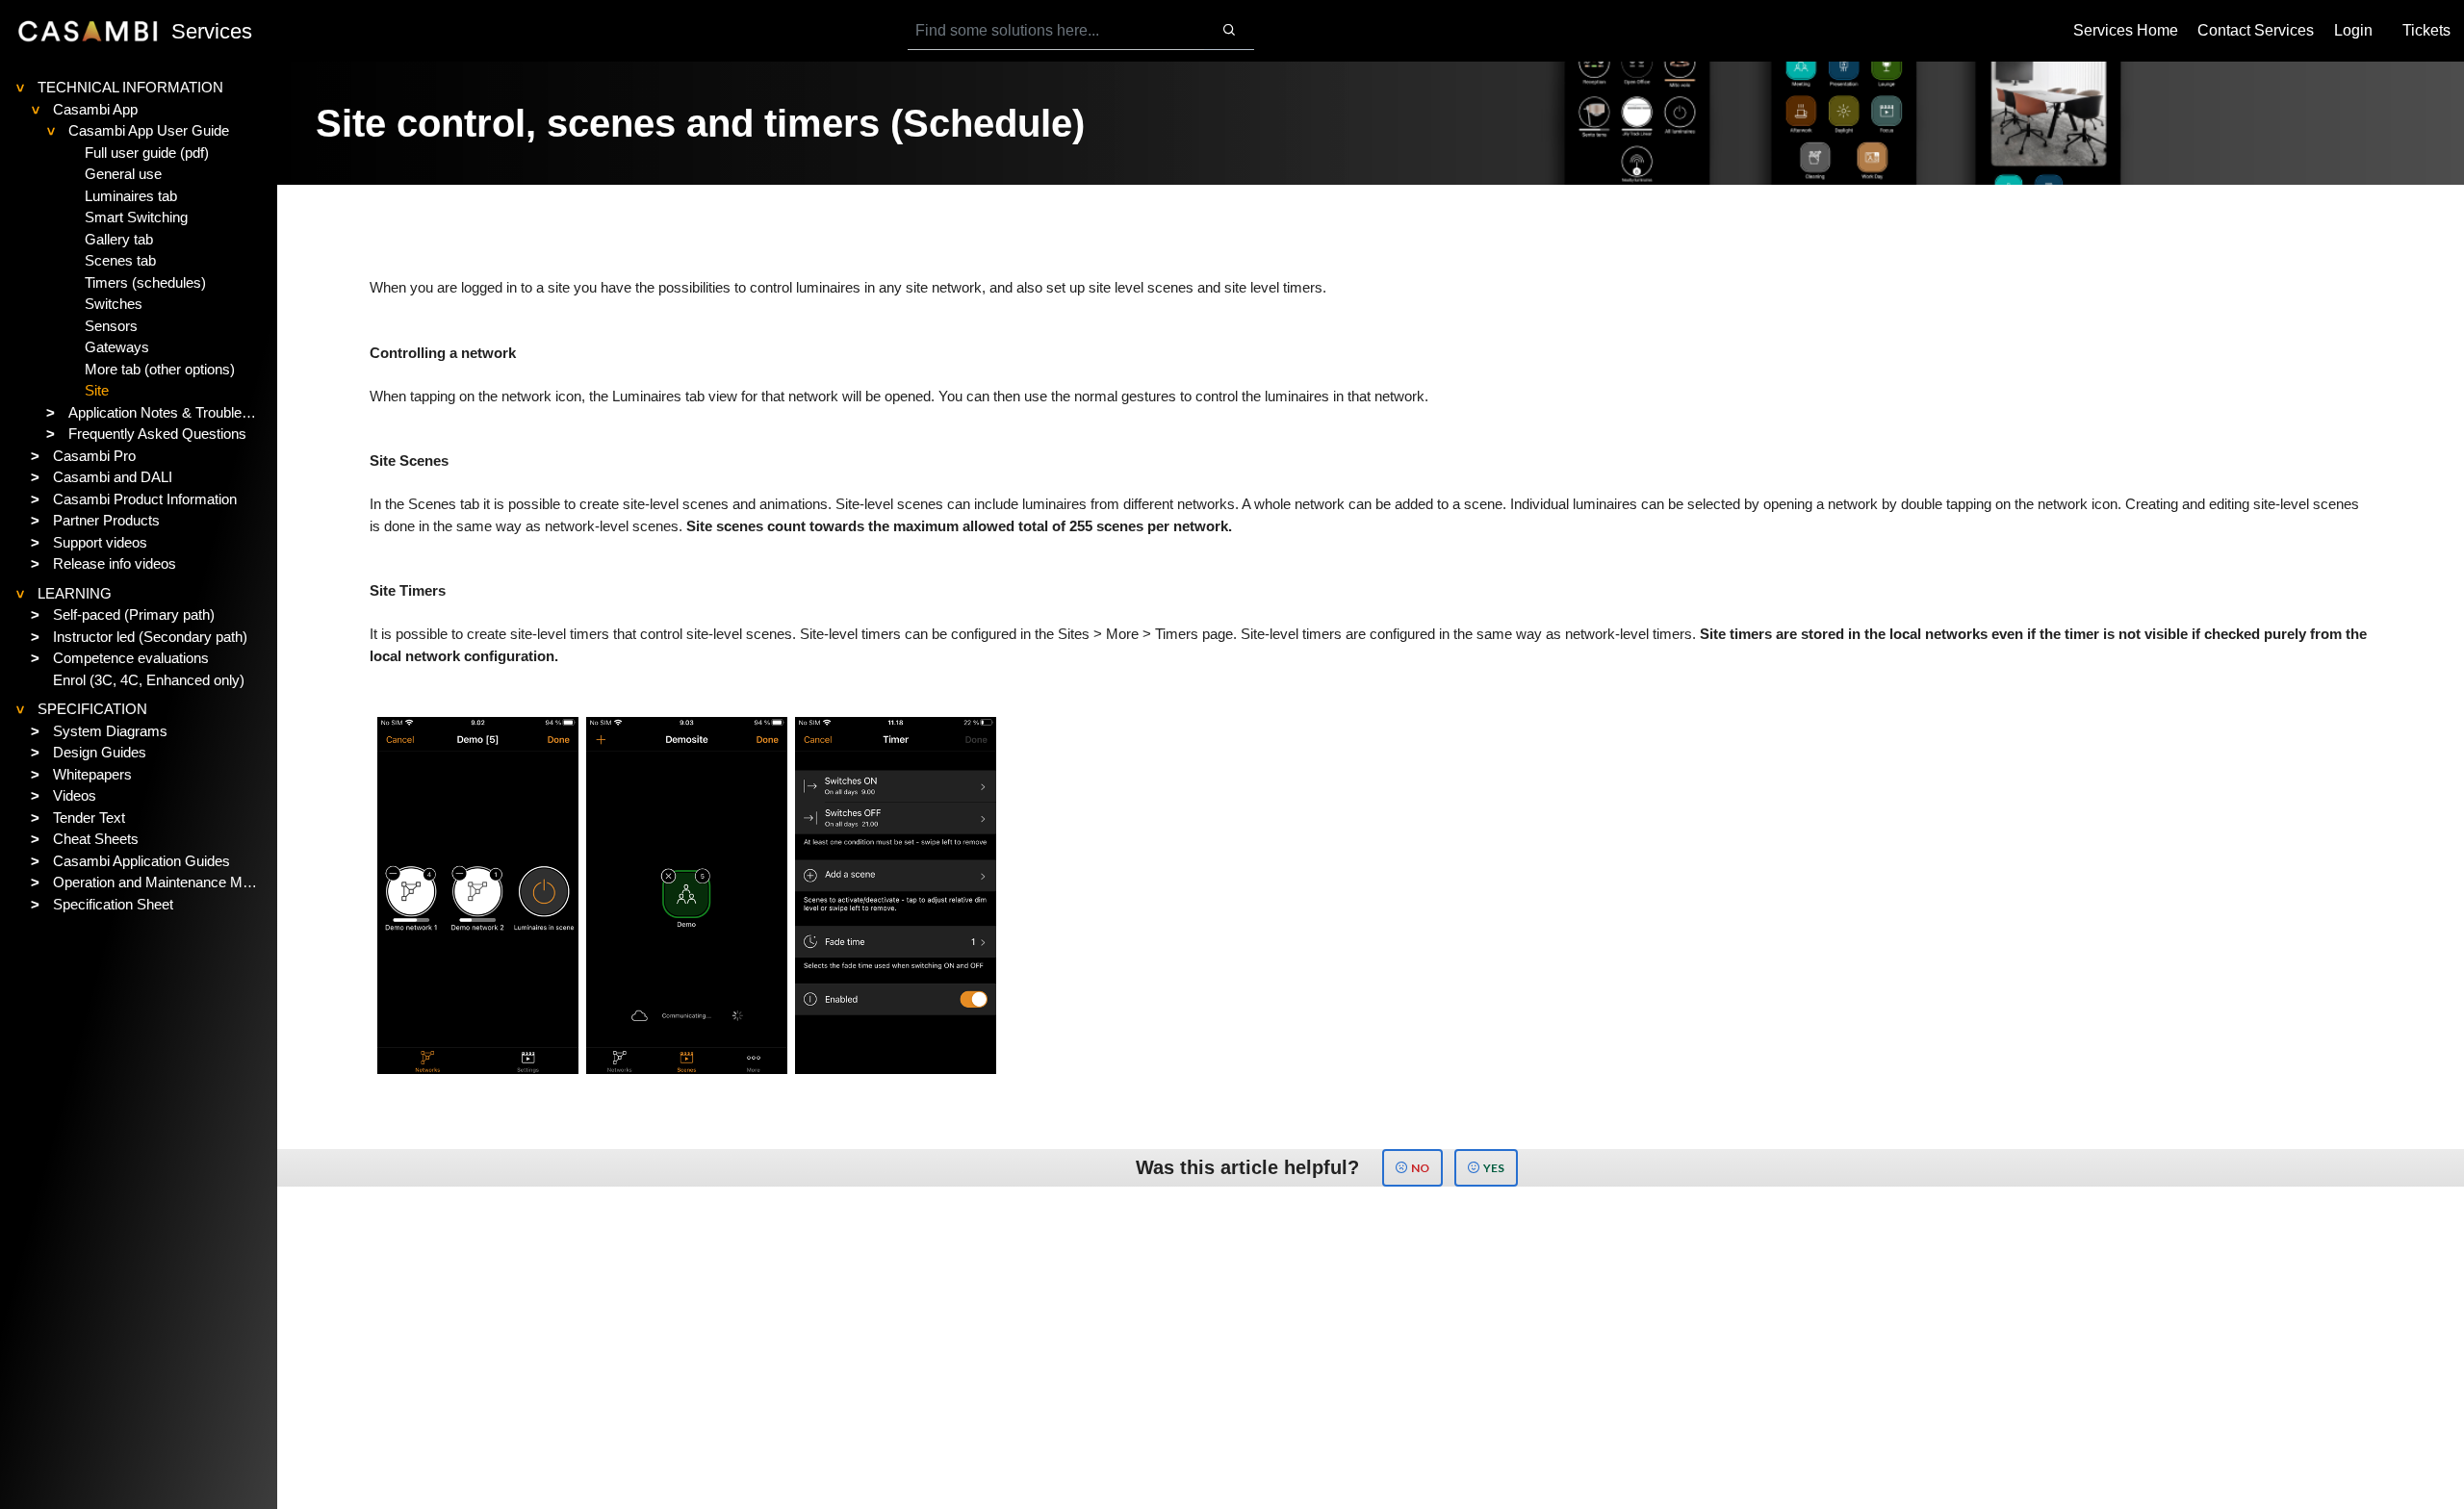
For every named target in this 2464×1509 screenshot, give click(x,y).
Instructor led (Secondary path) (150, 637)
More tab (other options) (160, 369)
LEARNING (75, 593)
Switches (114, 304)
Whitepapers (92, 774)
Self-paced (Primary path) (134, 614)
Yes (1494, 1168)
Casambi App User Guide (149, 130)
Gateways (117, 347)
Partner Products (106, 520)
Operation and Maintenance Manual (157, 882)
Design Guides (100, 752)
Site (97, 390)
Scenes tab (120, 260)
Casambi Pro (94, 456)
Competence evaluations (131, 658)
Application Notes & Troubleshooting (165, 412)
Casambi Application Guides (141, 861)
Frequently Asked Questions (157, 434)
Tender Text (89, 818)
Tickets (2426, 30)
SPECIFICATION (92, 709)
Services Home (2126, 30)
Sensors (111, 326)
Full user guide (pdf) (147, 153)
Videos (75, 795)
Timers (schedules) (145, 282)
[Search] (1229, 31)
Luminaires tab (131, 196)
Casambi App (95, 109)
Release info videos (115, 563)
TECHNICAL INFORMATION (130, 87)
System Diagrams (110, 731)
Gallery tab (119, 239)
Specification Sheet (113, 904)
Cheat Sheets (96, 839)
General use (123, 174)
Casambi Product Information (145, 499)
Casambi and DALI (113, 477)
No (1420, 1168)
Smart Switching (136, 217)
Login (2353, 30)
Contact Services (2256, 30)
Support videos (100, 542)
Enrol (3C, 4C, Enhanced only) (149, 680)
